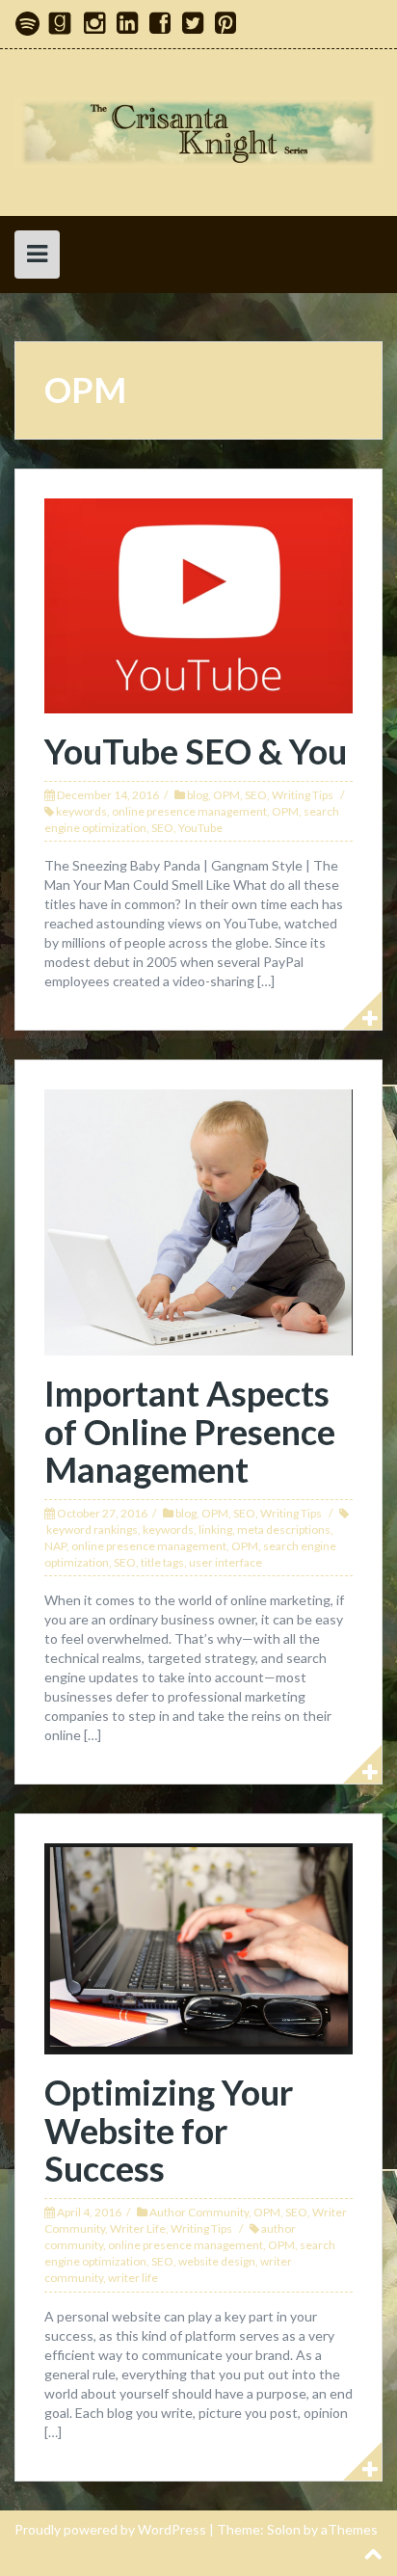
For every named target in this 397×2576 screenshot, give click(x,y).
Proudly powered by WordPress (110, 2529)
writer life (133, 2278)
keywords (81, 811)
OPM (226, 795)
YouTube (200, 828)
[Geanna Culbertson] (198, 131)
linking (215, 1529)
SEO (256, 795)
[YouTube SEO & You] (198, 604)
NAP (55, 1546)
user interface (225, 1562)
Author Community (199, 2212)
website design (217, 2261)
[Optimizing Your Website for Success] (198, 1947)
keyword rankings (92, 1529)
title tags (162, 1562)
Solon (284, 2529)
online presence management (189, 811)
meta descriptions (284, 1529)
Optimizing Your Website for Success (169, 2130)
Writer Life (138, 2228)
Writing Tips (303, 795)
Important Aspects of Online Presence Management (190, 1431)
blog (198, 795)
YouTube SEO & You (196, 751)
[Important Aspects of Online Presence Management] (198, 1221)
